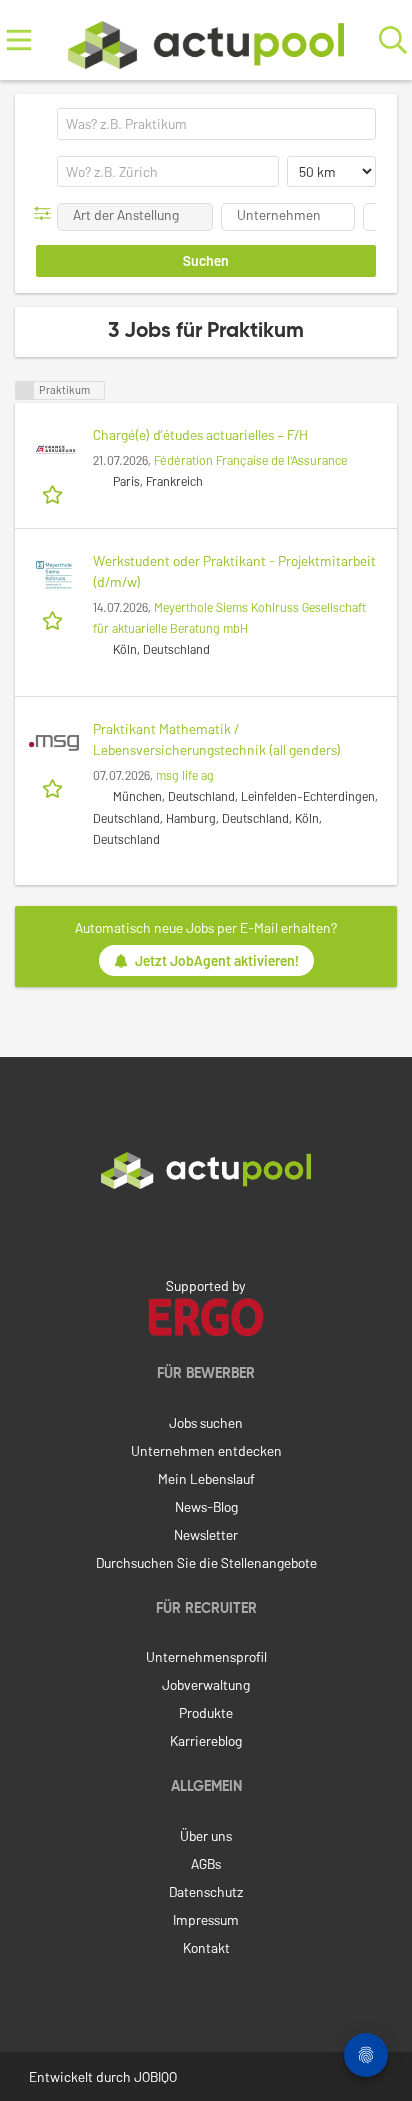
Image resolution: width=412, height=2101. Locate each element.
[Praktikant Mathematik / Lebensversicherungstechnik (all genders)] (54, 743)
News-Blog (206, 1506)
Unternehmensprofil (206, 1656)
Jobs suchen (206, 1422)
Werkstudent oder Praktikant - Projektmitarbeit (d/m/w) (234, 571)
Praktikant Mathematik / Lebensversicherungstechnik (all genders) (217, 739)
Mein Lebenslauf (206, 1478)
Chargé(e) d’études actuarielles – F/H (200, 434)
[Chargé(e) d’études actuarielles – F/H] (54, 449)
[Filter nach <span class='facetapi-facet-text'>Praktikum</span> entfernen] (25, 390)
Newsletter (206, 1534)
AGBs (206, 1863)
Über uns (206, 1835)
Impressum (206, 1919)
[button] (46, 213)
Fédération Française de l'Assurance (250, 460)
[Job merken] (54, 493)
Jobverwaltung (206, 1684)
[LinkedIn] (206, 1231)
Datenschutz (206, 1891)
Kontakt (206, 1947)
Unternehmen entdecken (206, 1450)
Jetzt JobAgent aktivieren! (217, 960)
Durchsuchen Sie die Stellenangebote (206, 1562)
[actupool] (206, 40)
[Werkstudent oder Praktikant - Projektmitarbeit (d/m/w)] (54, 575)
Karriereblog (206, 1740)
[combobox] (216, 124)
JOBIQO (155, 2076)
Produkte (206, 1712)
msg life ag (185, 775)
